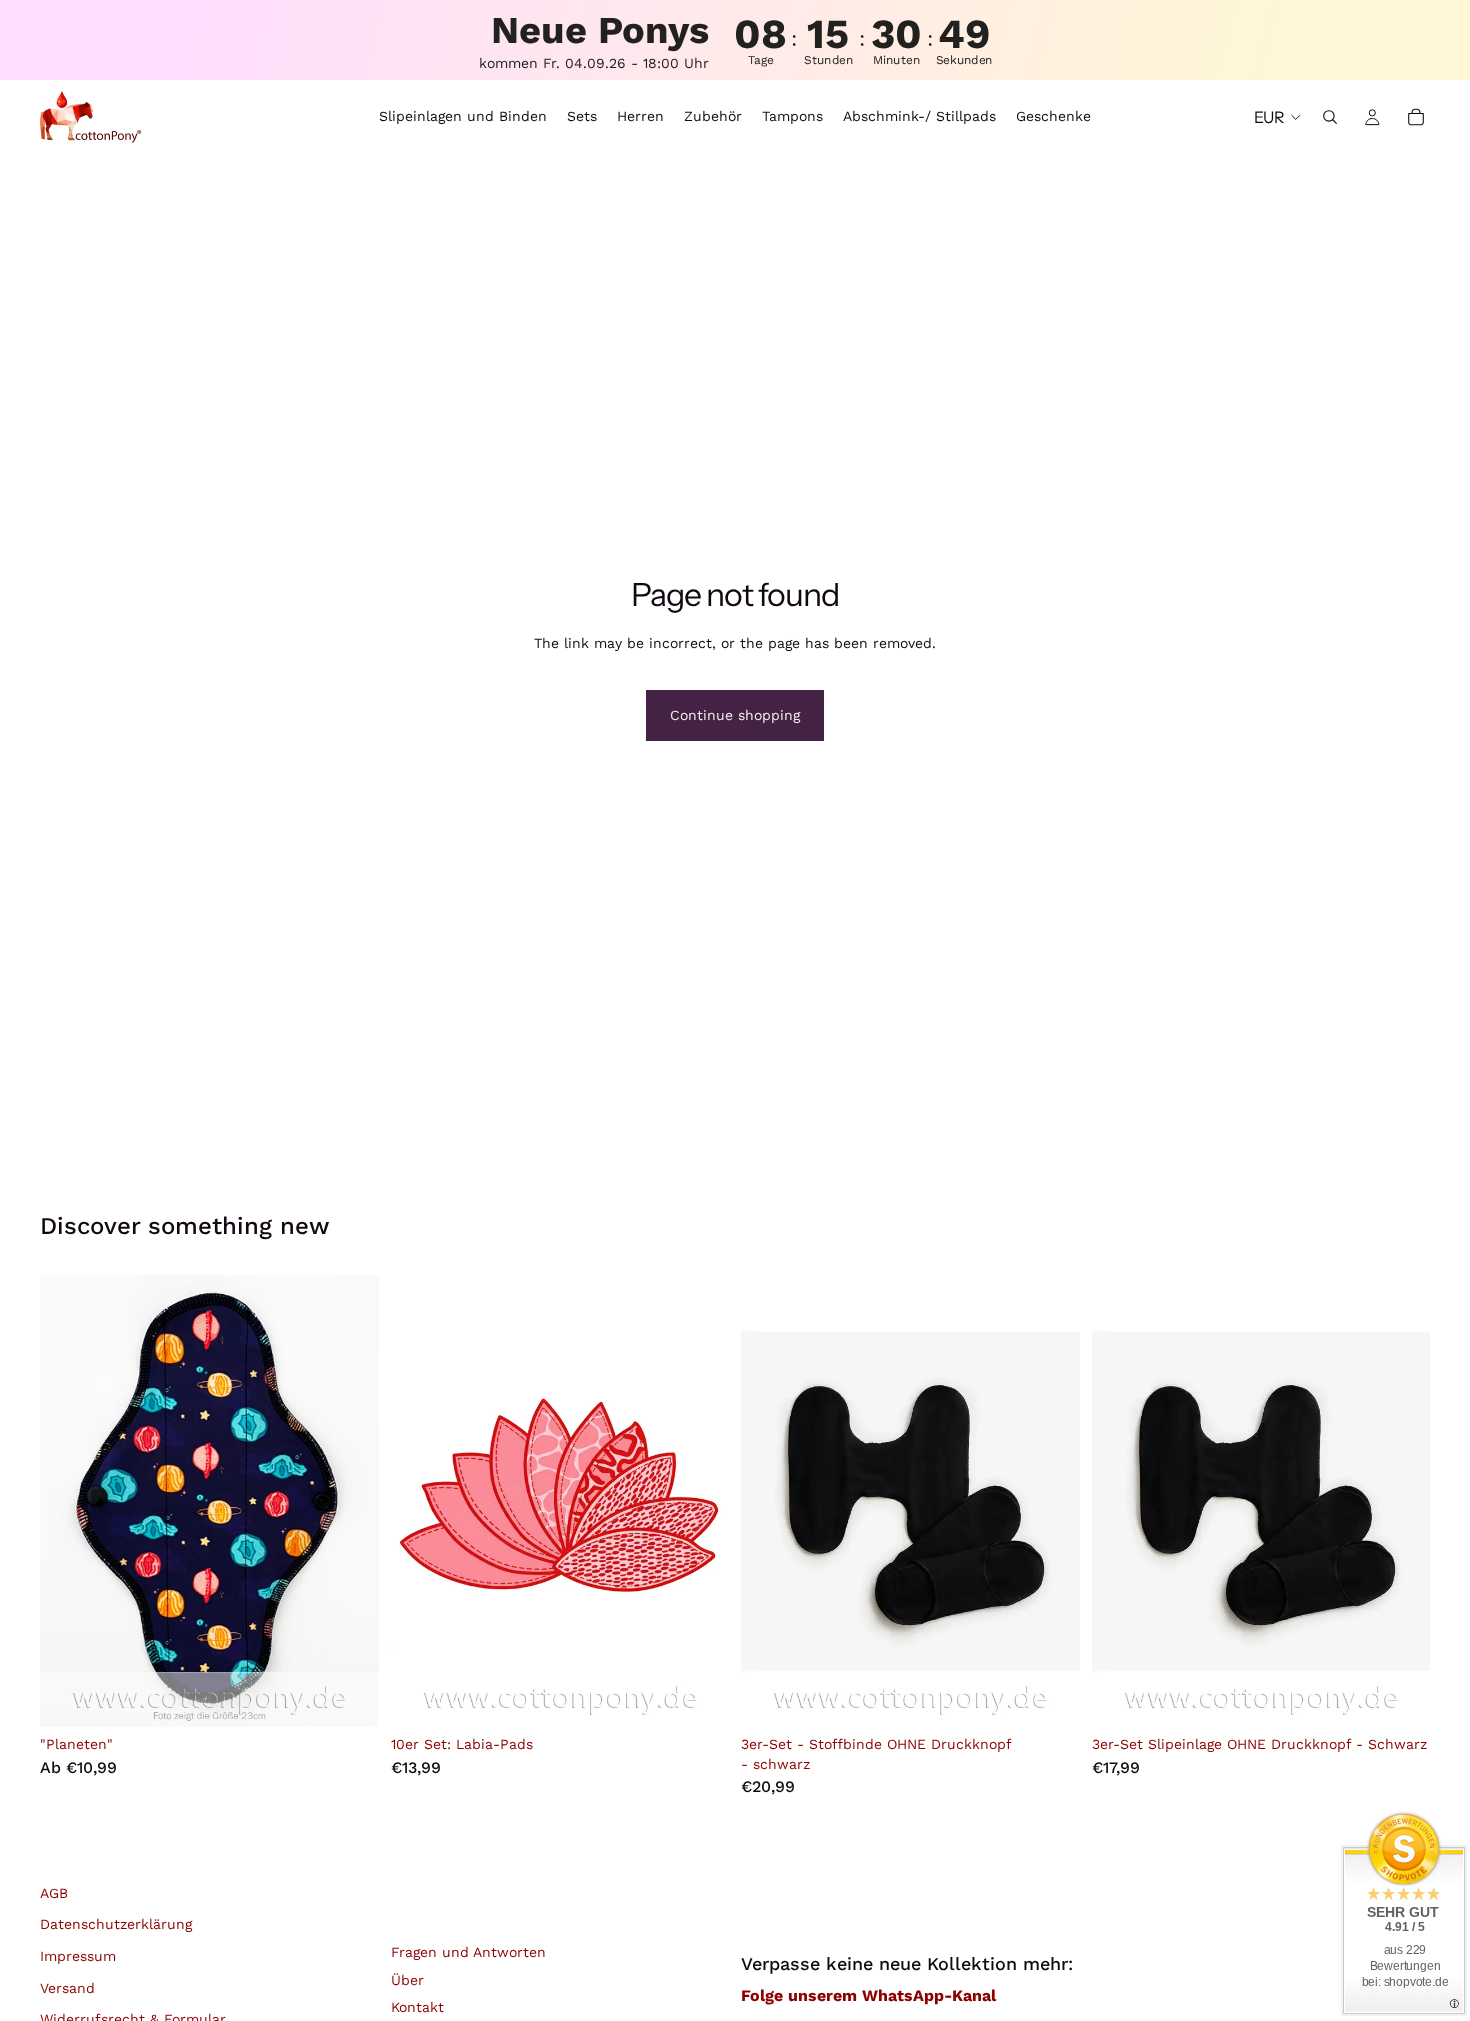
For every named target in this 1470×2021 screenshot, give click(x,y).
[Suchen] (1330, 117)
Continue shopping (735, 715)
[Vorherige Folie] (70, 1501)
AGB (54, 1893)
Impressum (78, 1956)
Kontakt (417, 2007)
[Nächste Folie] (349, 1501)
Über (407, 1980)
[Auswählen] (348, 1696)
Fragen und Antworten (468, 1952)
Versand (67, 1988)
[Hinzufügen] (1049, 1696)
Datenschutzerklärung (116, 1924)
